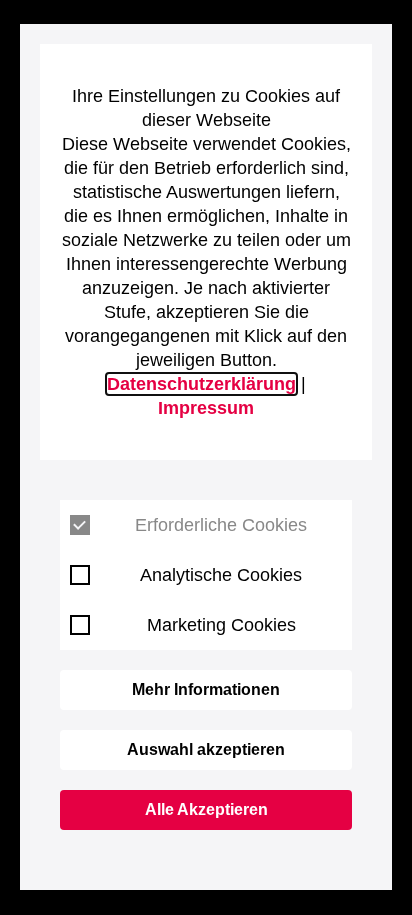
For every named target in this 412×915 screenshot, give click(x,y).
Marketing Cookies (221, 625)
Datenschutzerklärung (201, 384)
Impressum (206, 408)
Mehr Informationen (206, 689)
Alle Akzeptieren (206, 809)
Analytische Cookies (221, 575)
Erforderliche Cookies (221, 525)
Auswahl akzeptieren (206, 749)
